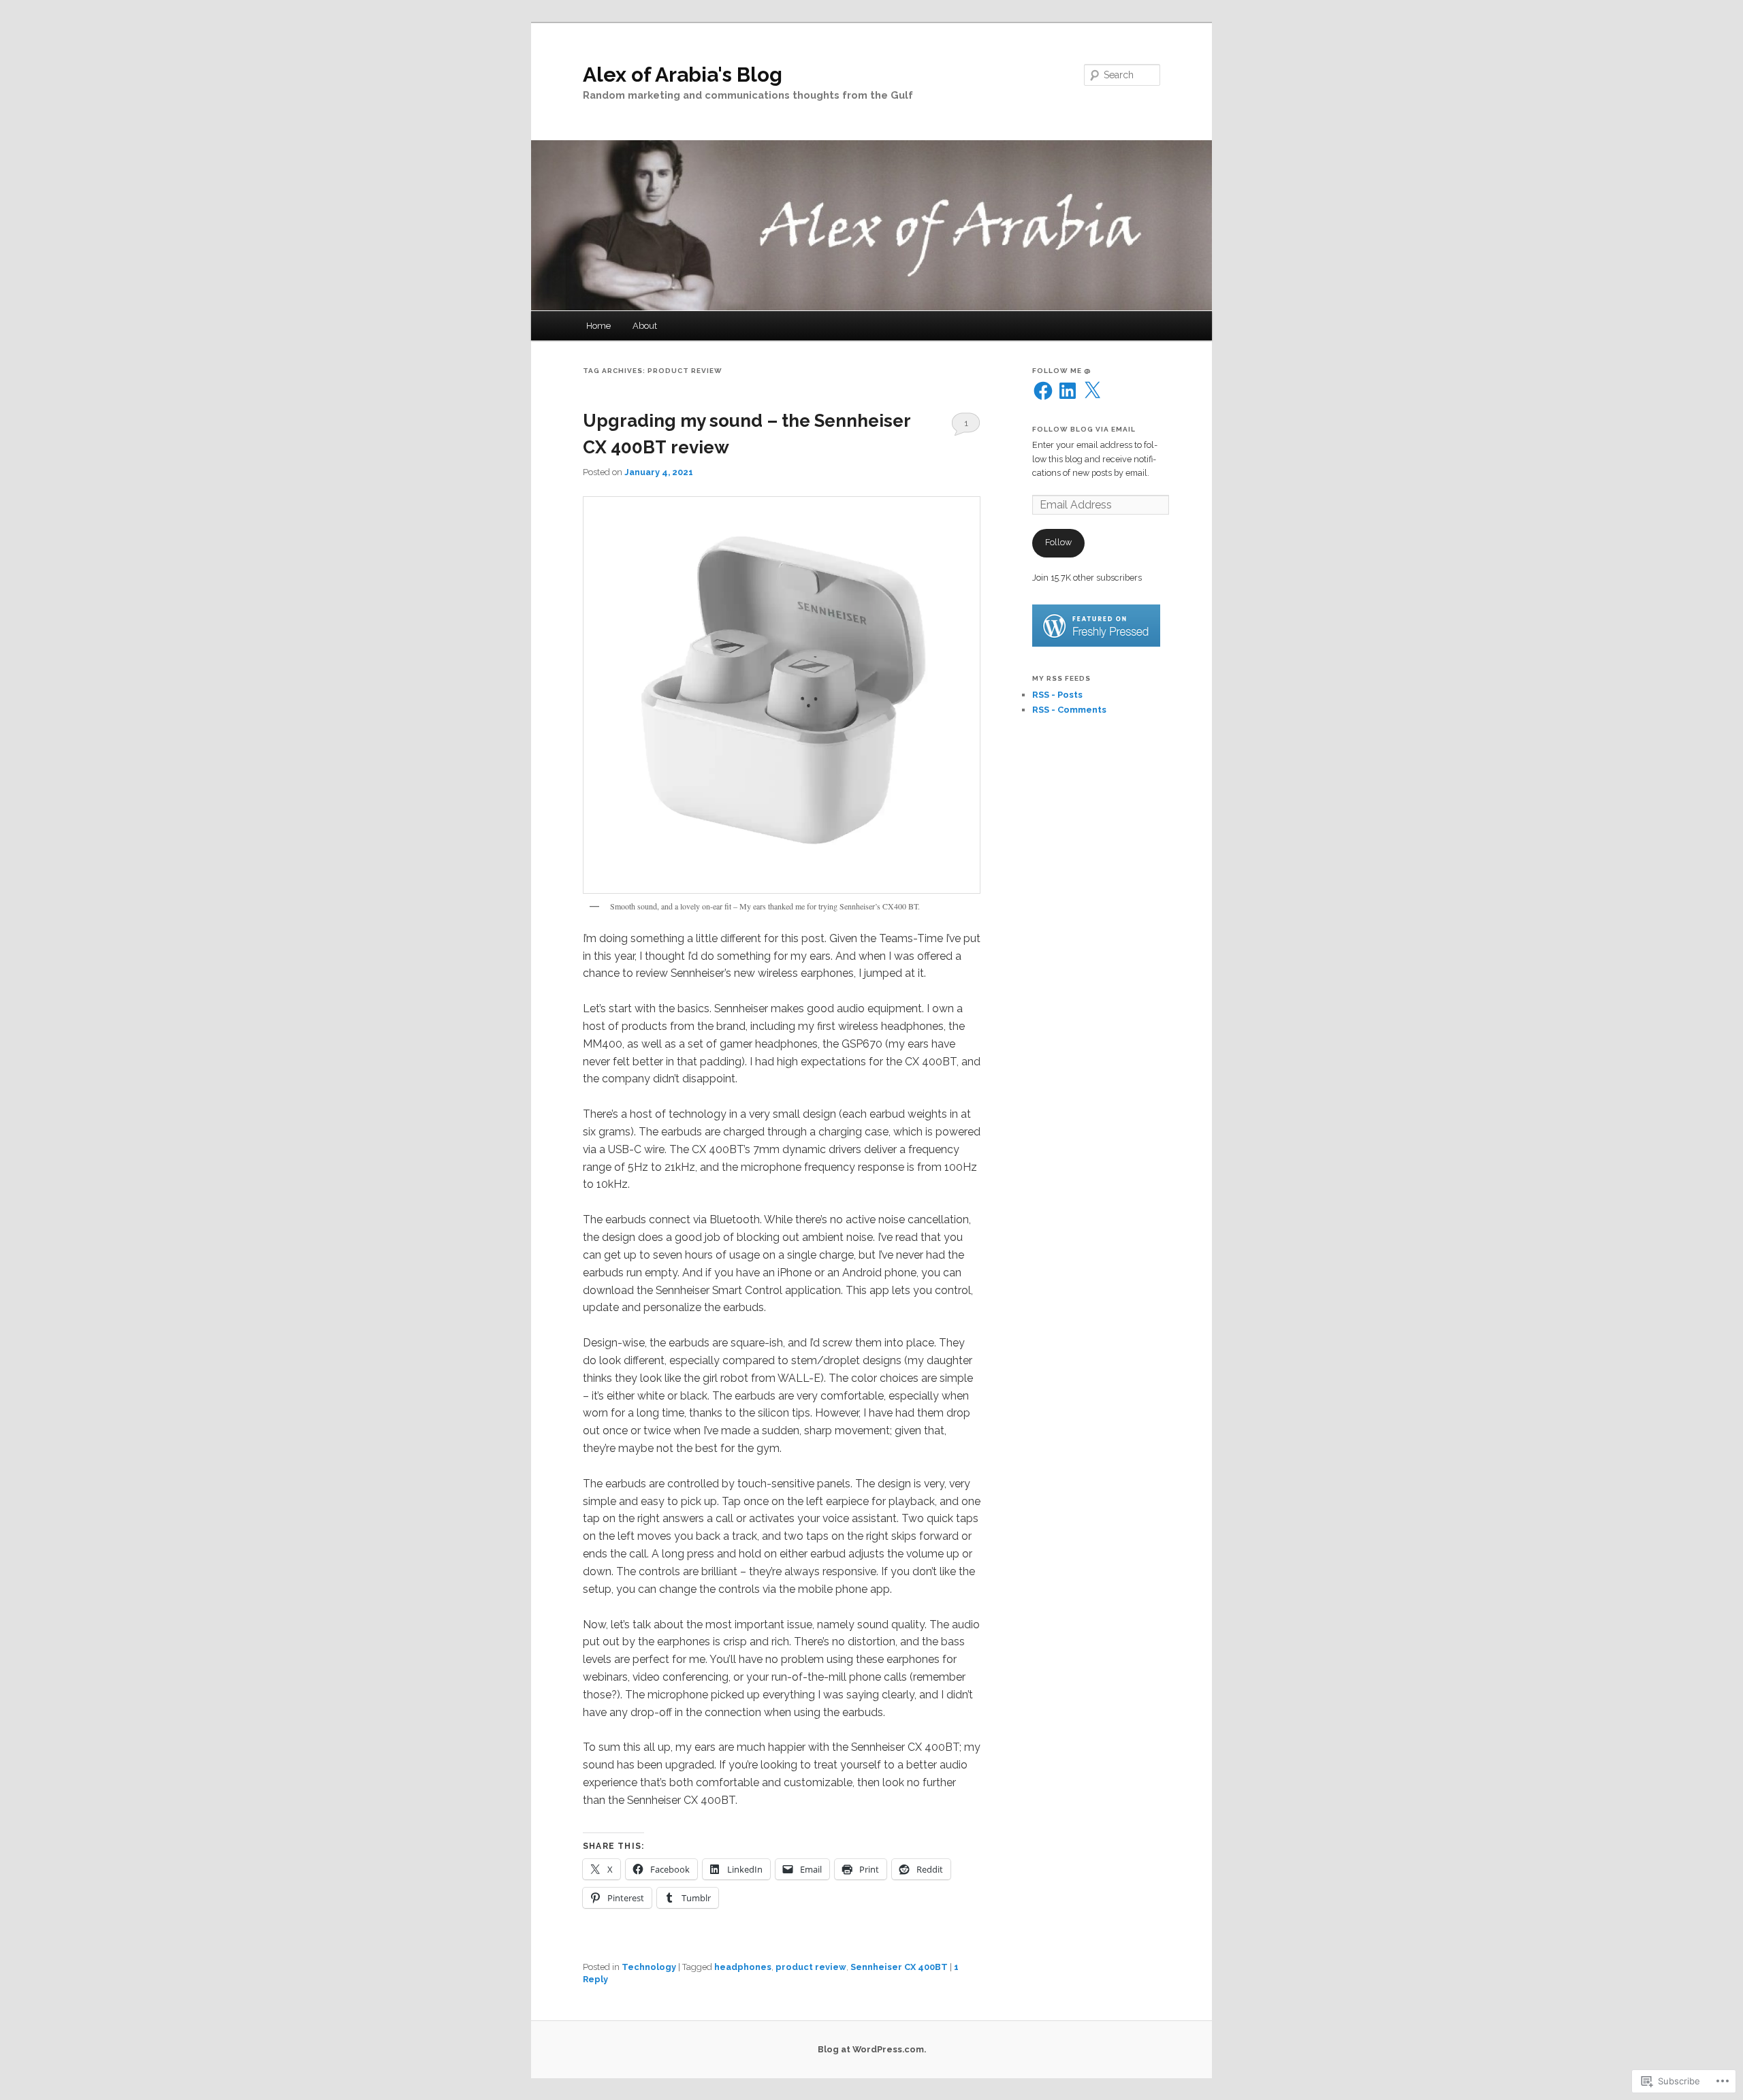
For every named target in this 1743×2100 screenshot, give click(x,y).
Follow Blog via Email (1084, 429)
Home (598, 326)
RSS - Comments (1069, 710)
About (645, 326)
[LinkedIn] (1068, 391)
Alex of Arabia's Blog (683, 75)
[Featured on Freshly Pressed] (1096, 644)
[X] (1092, 391)
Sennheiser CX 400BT (899, 1967)
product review (811, 1967)
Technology (649, 1967)
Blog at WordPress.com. (872, 2049)
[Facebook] (1043, 391)
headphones (743, 1967)
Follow (1058, 542)
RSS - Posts (1057, 695)
